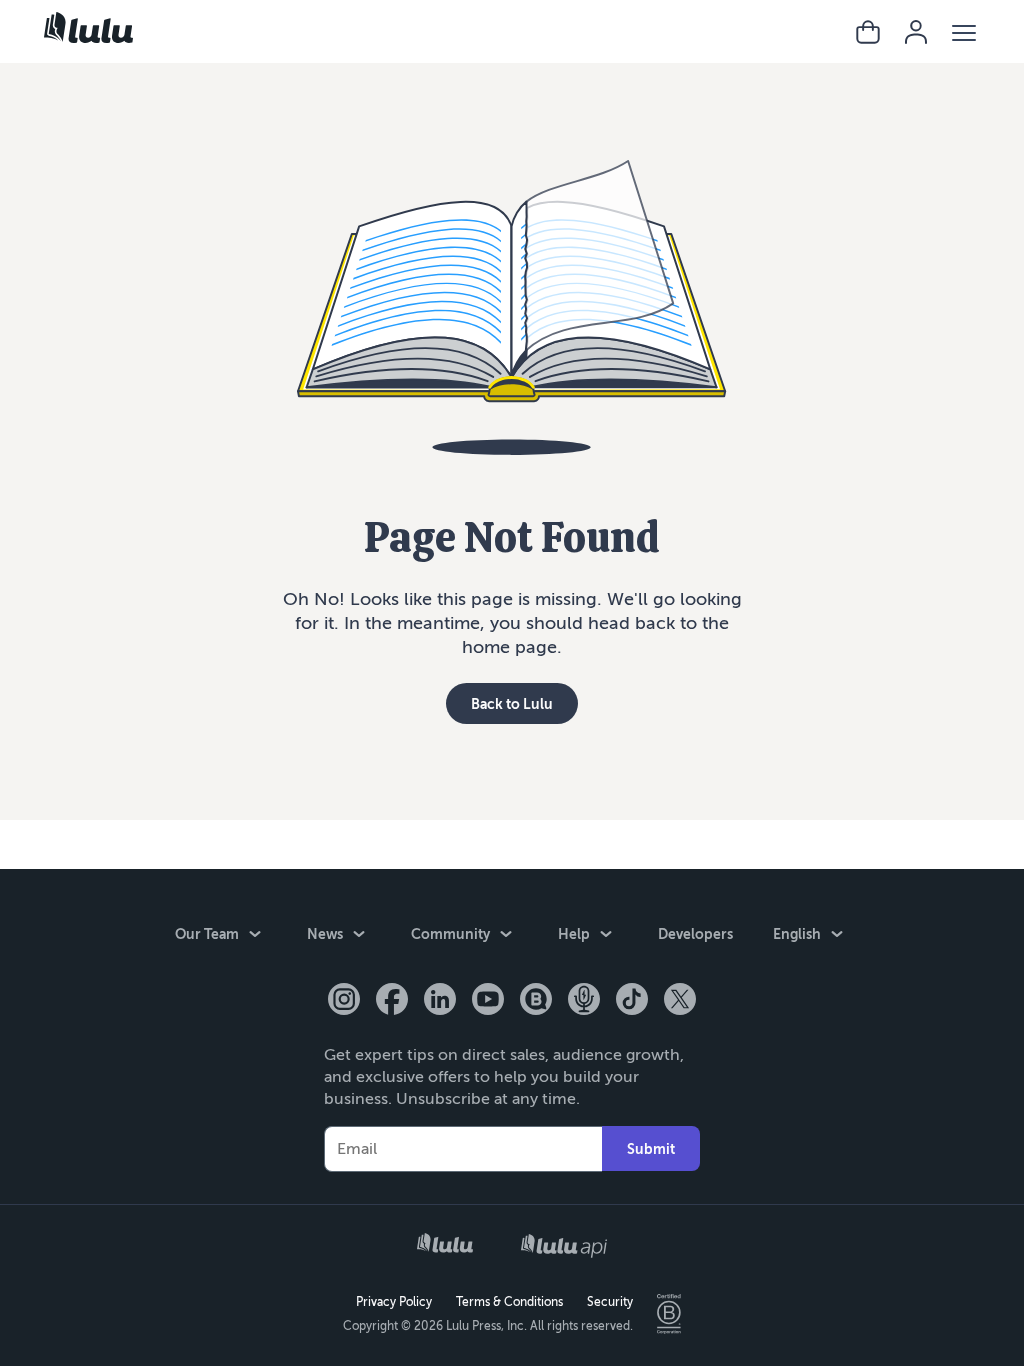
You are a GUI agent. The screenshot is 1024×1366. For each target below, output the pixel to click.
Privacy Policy (394, 1302)
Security (610, 1302)
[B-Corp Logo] (669, 1314)
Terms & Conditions (509, 1302)
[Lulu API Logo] (564, 1245)
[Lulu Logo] (445, 1245)
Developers (695, 934)
